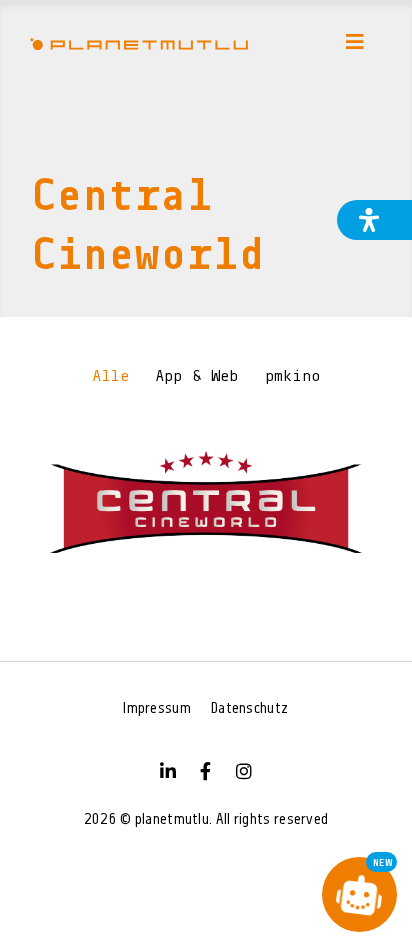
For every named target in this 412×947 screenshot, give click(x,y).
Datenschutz (249, 709)
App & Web (197, 377)
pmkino (293, 377)
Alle (110, 377)
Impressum (157, 709)
